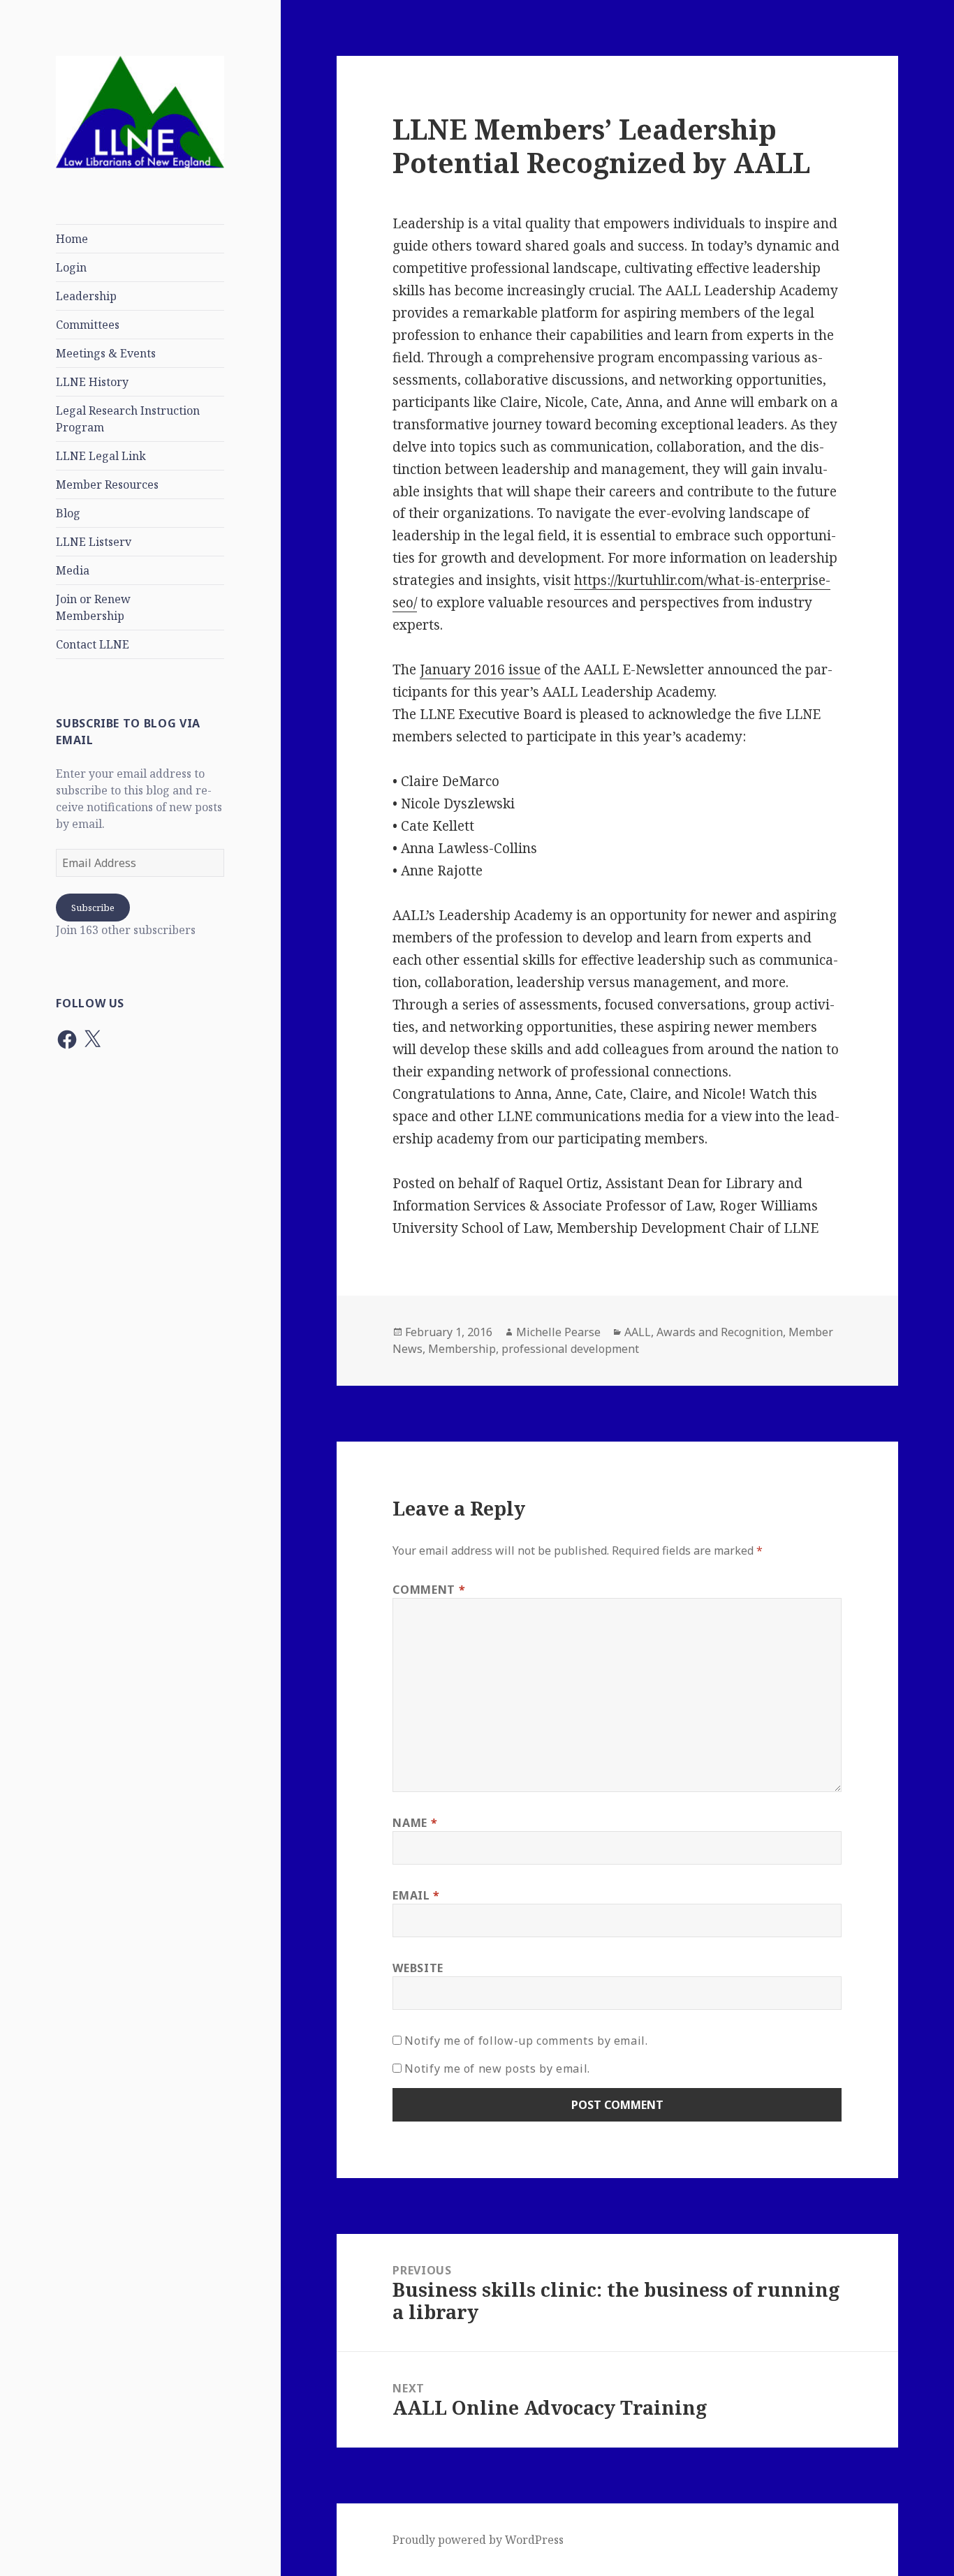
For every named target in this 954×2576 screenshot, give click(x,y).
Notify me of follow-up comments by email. (526, 2041)
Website (418, 1968)
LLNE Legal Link (101, 456)
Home (72, 239)
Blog (68, 513)
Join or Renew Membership (93, 607)
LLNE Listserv (94, 542)
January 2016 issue (480, 669)
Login (71, 267)
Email (416, 1895)
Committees (88, 325)
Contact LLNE (93, 644)
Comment (429, 1590)
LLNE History (92, 382)
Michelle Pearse (558, 1332)
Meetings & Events (106, 353)
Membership (462, 1349)
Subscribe (93, 908)
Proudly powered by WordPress (478, 2540)
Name (415, 1823)
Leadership (86, 296)
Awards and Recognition (720, 1332)
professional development (570, 1349)
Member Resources (107, 484)
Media (73, 570)
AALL (638, 1332)
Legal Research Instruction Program (128, 419)
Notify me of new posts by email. (497, 2068)
